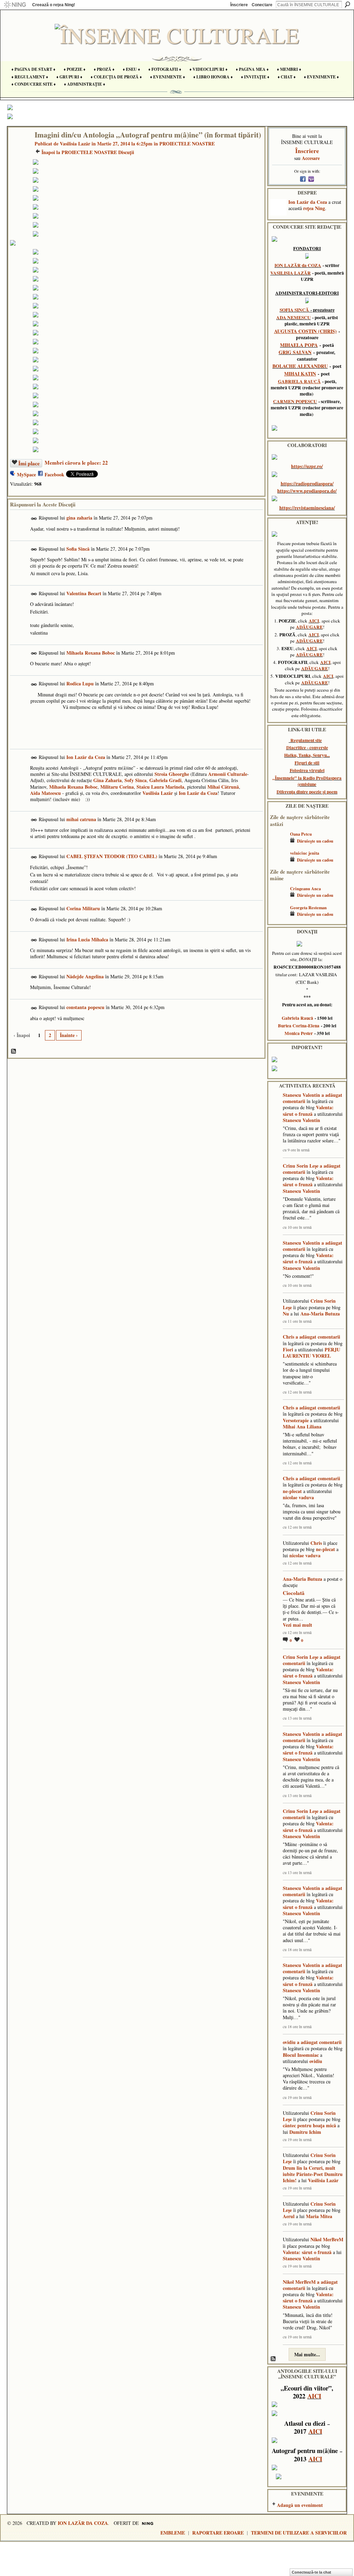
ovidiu (289, 2042)
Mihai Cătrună (223, 787)
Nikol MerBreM (327, 2239)
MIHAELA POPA (299, 345)
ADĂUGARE (309, 627)
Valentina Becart (84, 593)
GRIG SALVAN (295, 352)
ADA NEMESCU (294, 317)
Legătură (34, 519)
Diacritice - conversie (307, 748)
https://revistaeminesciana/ (307, 508)
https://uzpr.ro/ (307, 466)
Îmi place (29, 463)
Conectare (262, 5)
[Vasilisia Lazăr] (19, 149)
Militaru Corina (117, 787)
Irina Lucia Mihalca (87, 939)
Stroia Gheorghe (172, 774)
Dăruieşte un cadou (315, 841)
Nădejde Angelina (85, 976)
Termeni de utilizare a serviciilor (299, 2533)
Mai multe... (307, 2354)
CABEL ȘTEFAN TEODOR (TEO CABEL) (112, 856)
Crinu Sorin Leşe (301, 1166)
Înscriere (239, 5)
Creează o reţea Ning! (54, 5)
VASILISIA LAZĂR (291, 273)
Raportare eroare (218, 2533)
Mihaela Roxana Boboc (91, 653)
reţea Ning (314, 208)
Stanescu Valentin (301, 1095)
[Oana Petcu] (278, 844)
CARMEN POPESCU (295, 401)
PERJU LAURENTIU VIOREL (311, 1353)
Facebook (54, 474)
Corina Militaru (83, 908)
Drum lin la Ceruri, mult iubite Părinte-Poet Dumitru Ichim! (313, 2174)
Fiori (288, 1349)
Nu (286, 1314)
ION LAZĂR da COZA (298, 265)
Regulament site (306, 740)
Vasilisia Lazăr (75, 144)
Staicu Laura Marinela (160, 787)
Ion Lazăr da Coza (86, 757)
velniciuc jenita (305, 853)
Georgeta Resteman (308, 907)
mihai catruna (81, 819)
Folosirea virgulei (307, 770)
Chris (288, 1337)
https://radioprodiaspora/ (307, 483)
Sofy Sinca (136, 780)
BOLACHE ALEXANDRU (300, 366)
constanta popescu (85, 1007)
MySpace (26, 474)
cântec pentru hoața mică (309, 2125)
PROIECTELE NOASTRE (187, 144)
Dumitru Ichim (305, 2132)
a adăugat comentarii (318, 1337)
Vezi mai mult (297, 1625)
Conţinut (14, 1052)
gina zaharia (79, 518)
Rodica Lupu (80, 683)
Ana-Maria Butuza (320, 1314)
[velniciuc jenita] (278, 863)
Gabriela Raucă (297, 1018)
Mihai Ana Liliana (302, 1427)
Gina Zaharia (108, 780)
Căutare (347, 4)
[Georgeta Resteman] (278, 918)
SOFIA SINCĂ (294, 310)
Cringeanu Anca (305, 888)
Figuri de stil (307, 763)
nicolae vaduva (298, 1497)
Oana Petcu (301, 834)
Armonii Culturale (228, 774)
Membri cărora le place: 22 (76, 463)
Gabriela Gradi (165, 780)
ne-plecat (292, 1491)
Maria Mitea (319, 2216)
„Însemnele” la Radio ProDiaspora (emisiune (307, 781)
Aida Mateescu (45, 793)
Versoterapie (296, 1420)
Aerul (289, 2216)
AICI (314, 621)
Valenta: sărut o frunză (308, 1110)
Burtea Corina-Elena (299, 1026)
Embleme (173, 2533)
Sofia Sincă (78, 549)
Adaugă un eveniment (300, 2505)
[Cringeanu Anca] (278, 899)
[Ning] (15, 5)
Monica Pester (299, 1033)
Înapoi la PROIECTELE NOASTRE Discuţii (88, 152)
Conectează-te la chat (311, 2572)
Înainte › (69, 1035)
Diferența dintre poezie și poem (307, 792)
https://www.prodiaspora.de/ (307, 491)
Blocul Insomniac (301, 2055)
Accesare (311, 158)
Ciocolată (294, 1593)
